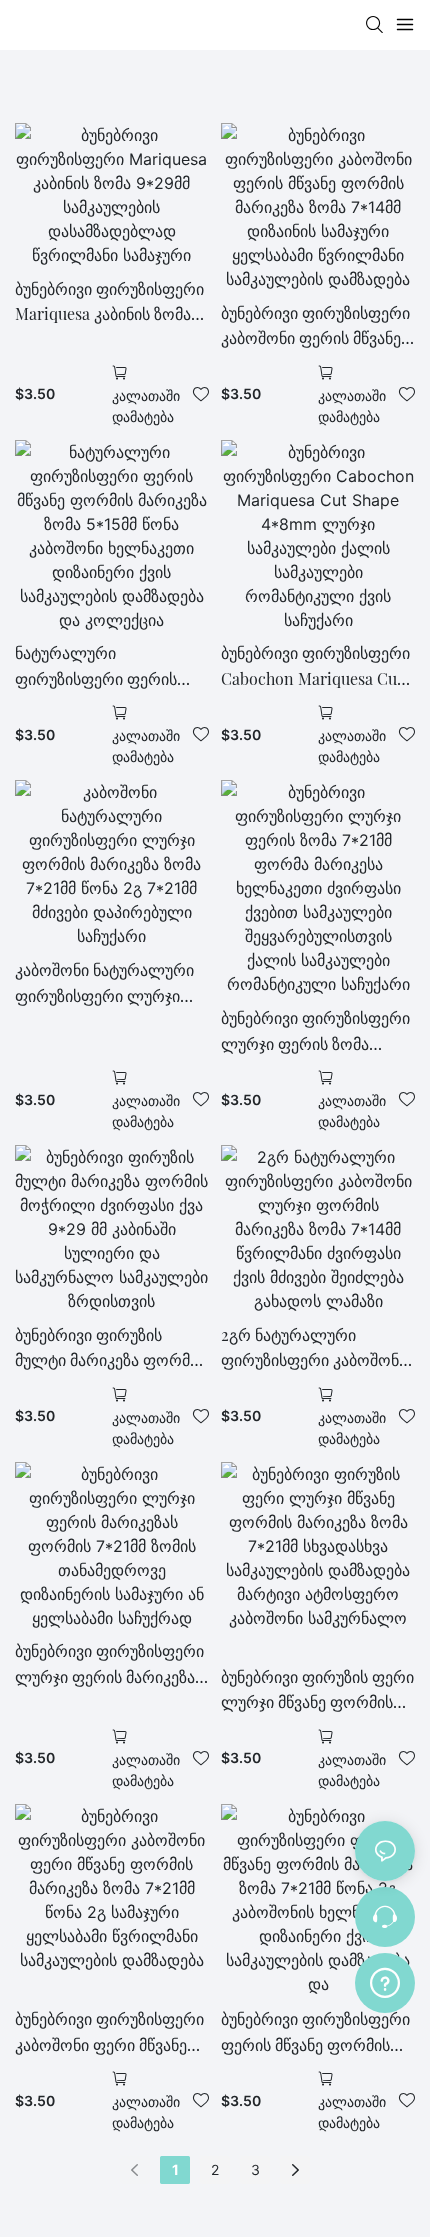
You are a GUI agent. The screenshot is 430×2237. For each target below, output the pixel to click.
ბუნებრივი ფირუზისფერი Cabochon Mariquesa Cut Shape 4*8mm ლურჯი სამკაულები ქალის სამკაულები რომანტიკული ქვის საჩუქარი (315, 666)
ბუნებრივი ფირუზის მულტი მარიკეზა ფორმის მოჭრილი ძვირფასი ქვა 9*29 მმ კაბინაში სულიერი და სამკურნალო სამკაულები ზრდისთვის (111, 1348)
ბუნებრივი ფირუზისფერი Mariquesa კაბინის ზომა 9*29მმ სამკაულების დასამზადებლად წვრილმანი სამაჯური (109, 302)
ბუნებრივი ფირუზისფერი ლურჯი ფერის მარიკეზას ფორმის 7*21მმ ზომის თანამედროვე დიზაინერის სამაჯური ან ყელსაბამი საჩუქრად (109, 1664)
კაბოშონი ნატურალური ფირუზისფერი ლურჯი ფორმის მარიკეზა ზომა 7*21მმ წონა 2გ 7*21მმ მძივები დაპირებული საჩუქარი (104, 983)
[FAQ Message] (385, 1980)
